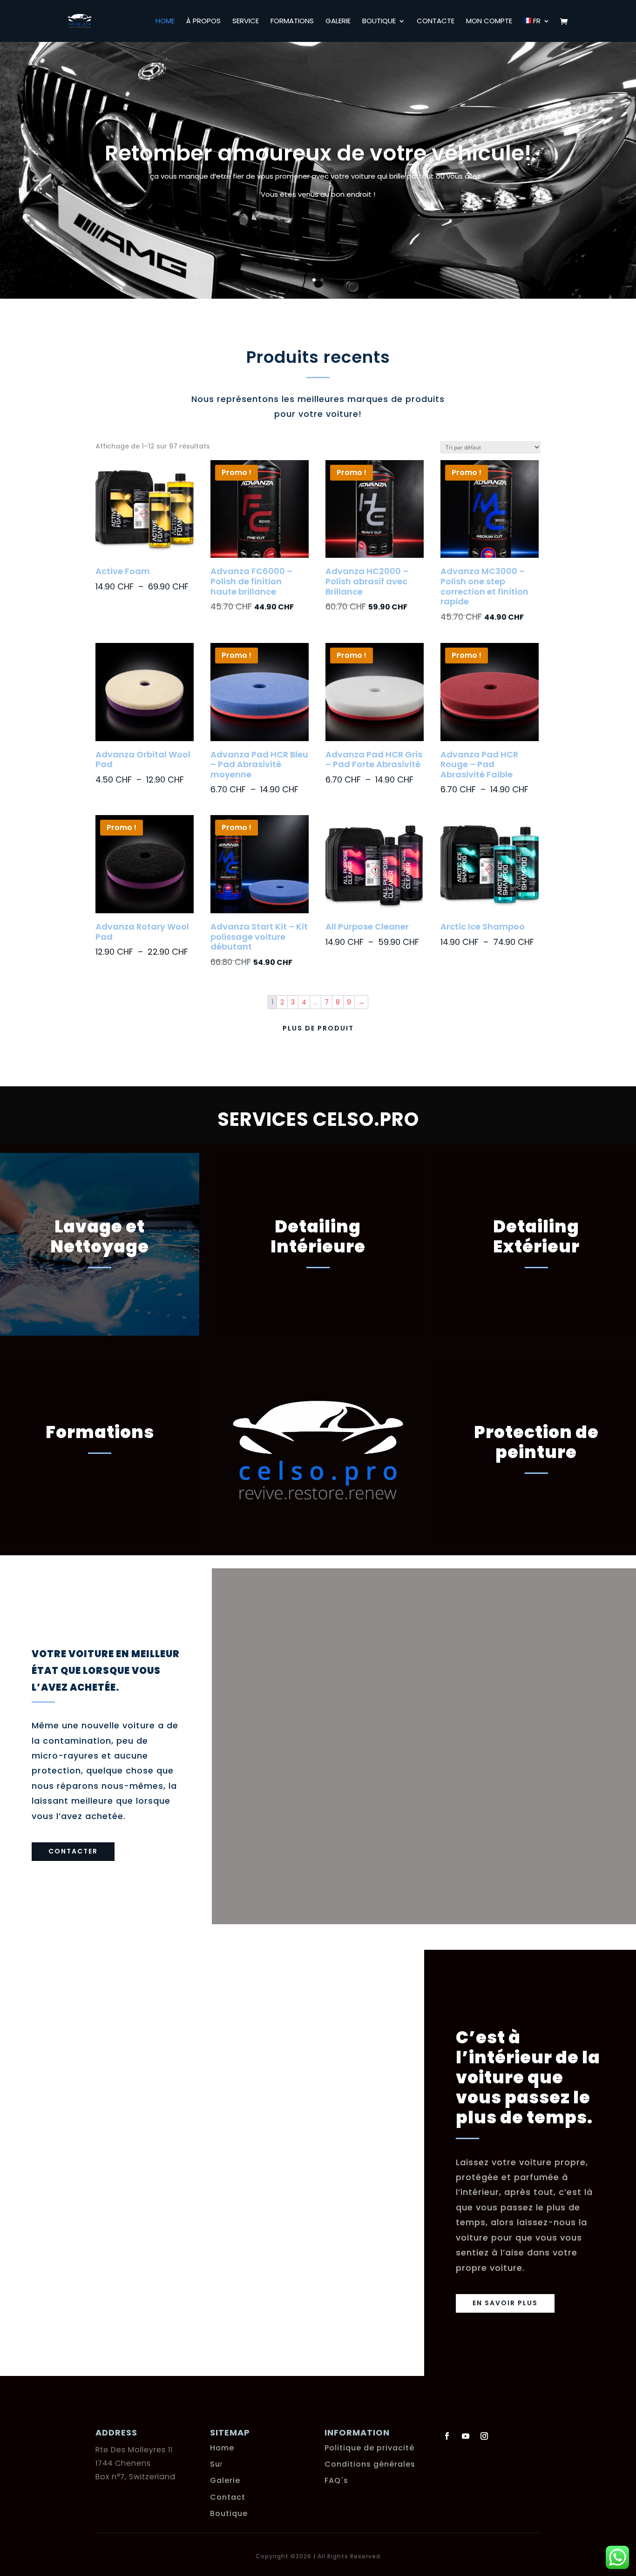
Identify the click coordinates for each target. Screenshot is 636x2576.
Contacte (436, 22)
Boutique (379, 22)
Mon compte (489, 22)
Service (246, 22)
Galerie (338, 22)
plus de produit (318, 1028)
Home (165, 22)
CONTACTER (73, 1851)
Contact (228, 2497)
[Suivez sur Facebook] (447, 2436)
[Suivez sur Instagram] (484, 2436)
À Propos (203, 22)
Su (215, 2464)
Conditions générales (370, 2464)
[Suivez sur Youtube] (466, 2436)
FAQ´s (336, 2480)
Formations (292, 22)
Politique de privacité (369, 2448)
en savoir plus (505, 2303)
